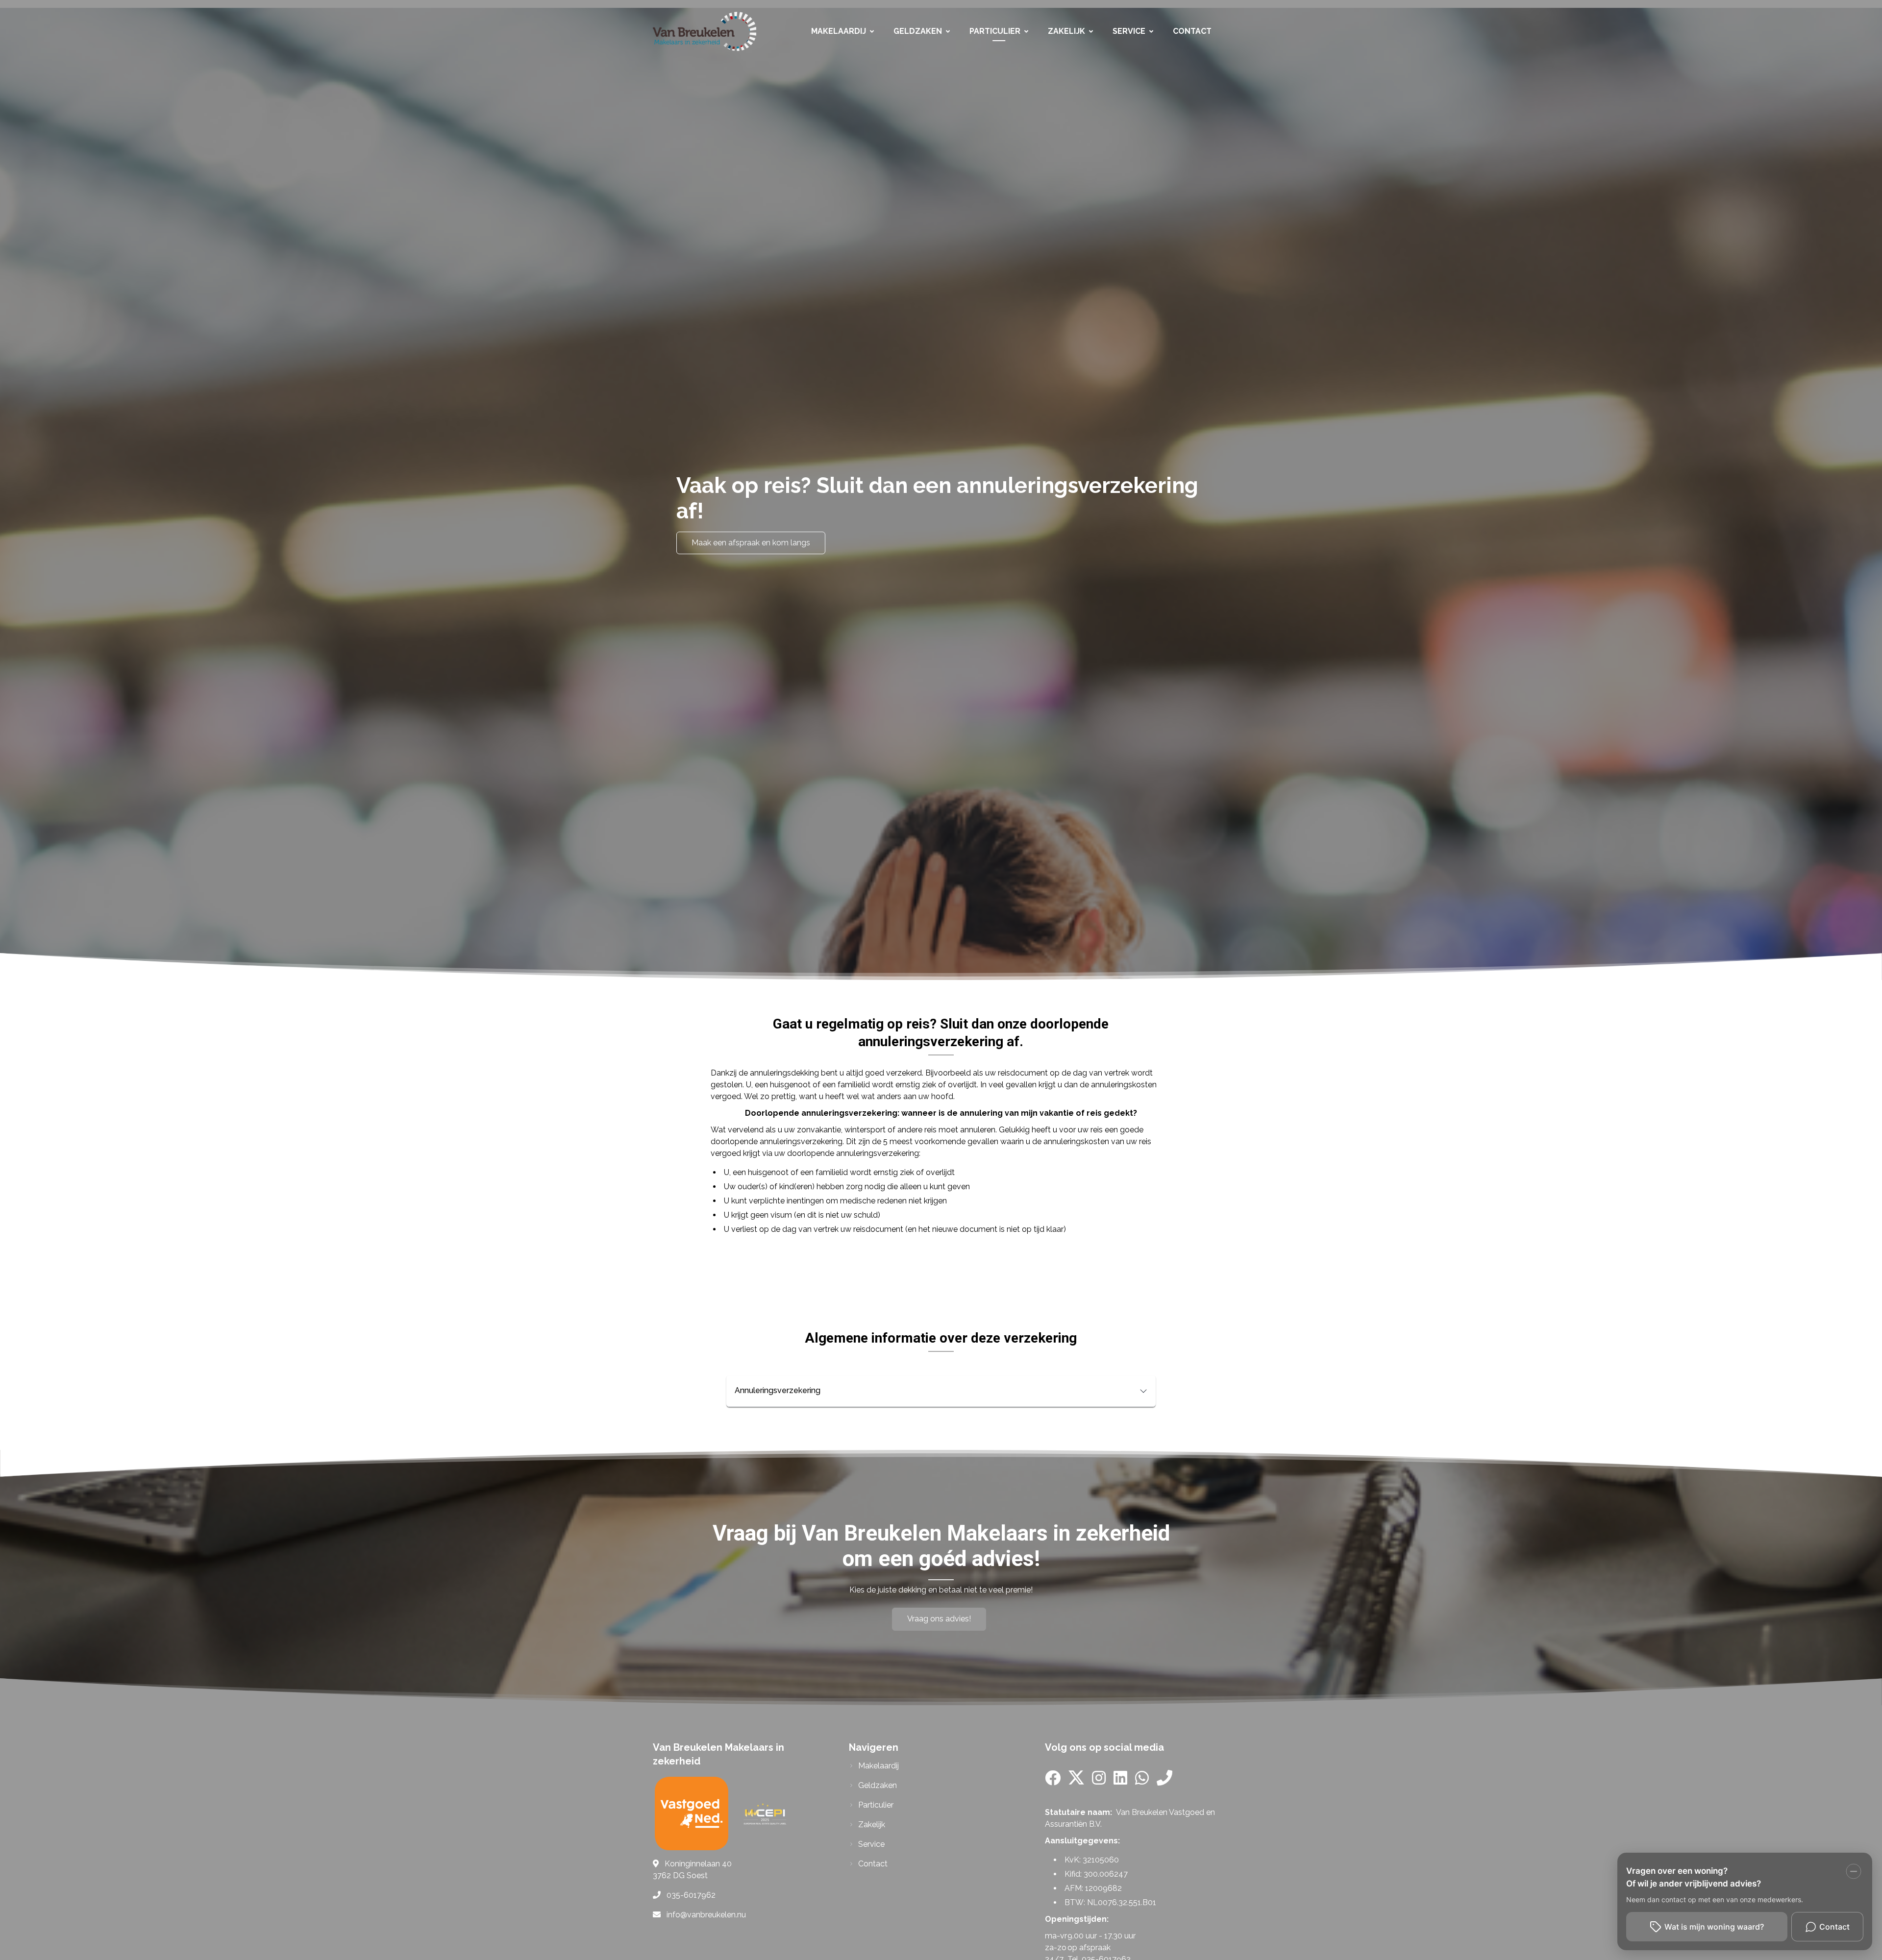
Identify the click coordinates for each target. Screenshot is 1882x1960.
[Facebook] (1053, 1781)
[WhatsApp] (1142, 1781)
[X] (1076, 1781)
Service (1129, 31)
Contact (1192, 31)
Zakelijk (1066, 31)
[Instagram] (1099, 1781)
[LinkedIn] (1120, 1781)
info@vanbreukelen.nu (706, 1915)
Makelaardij (839, 31)
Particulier (995, 31)
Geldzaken (918, 31)
